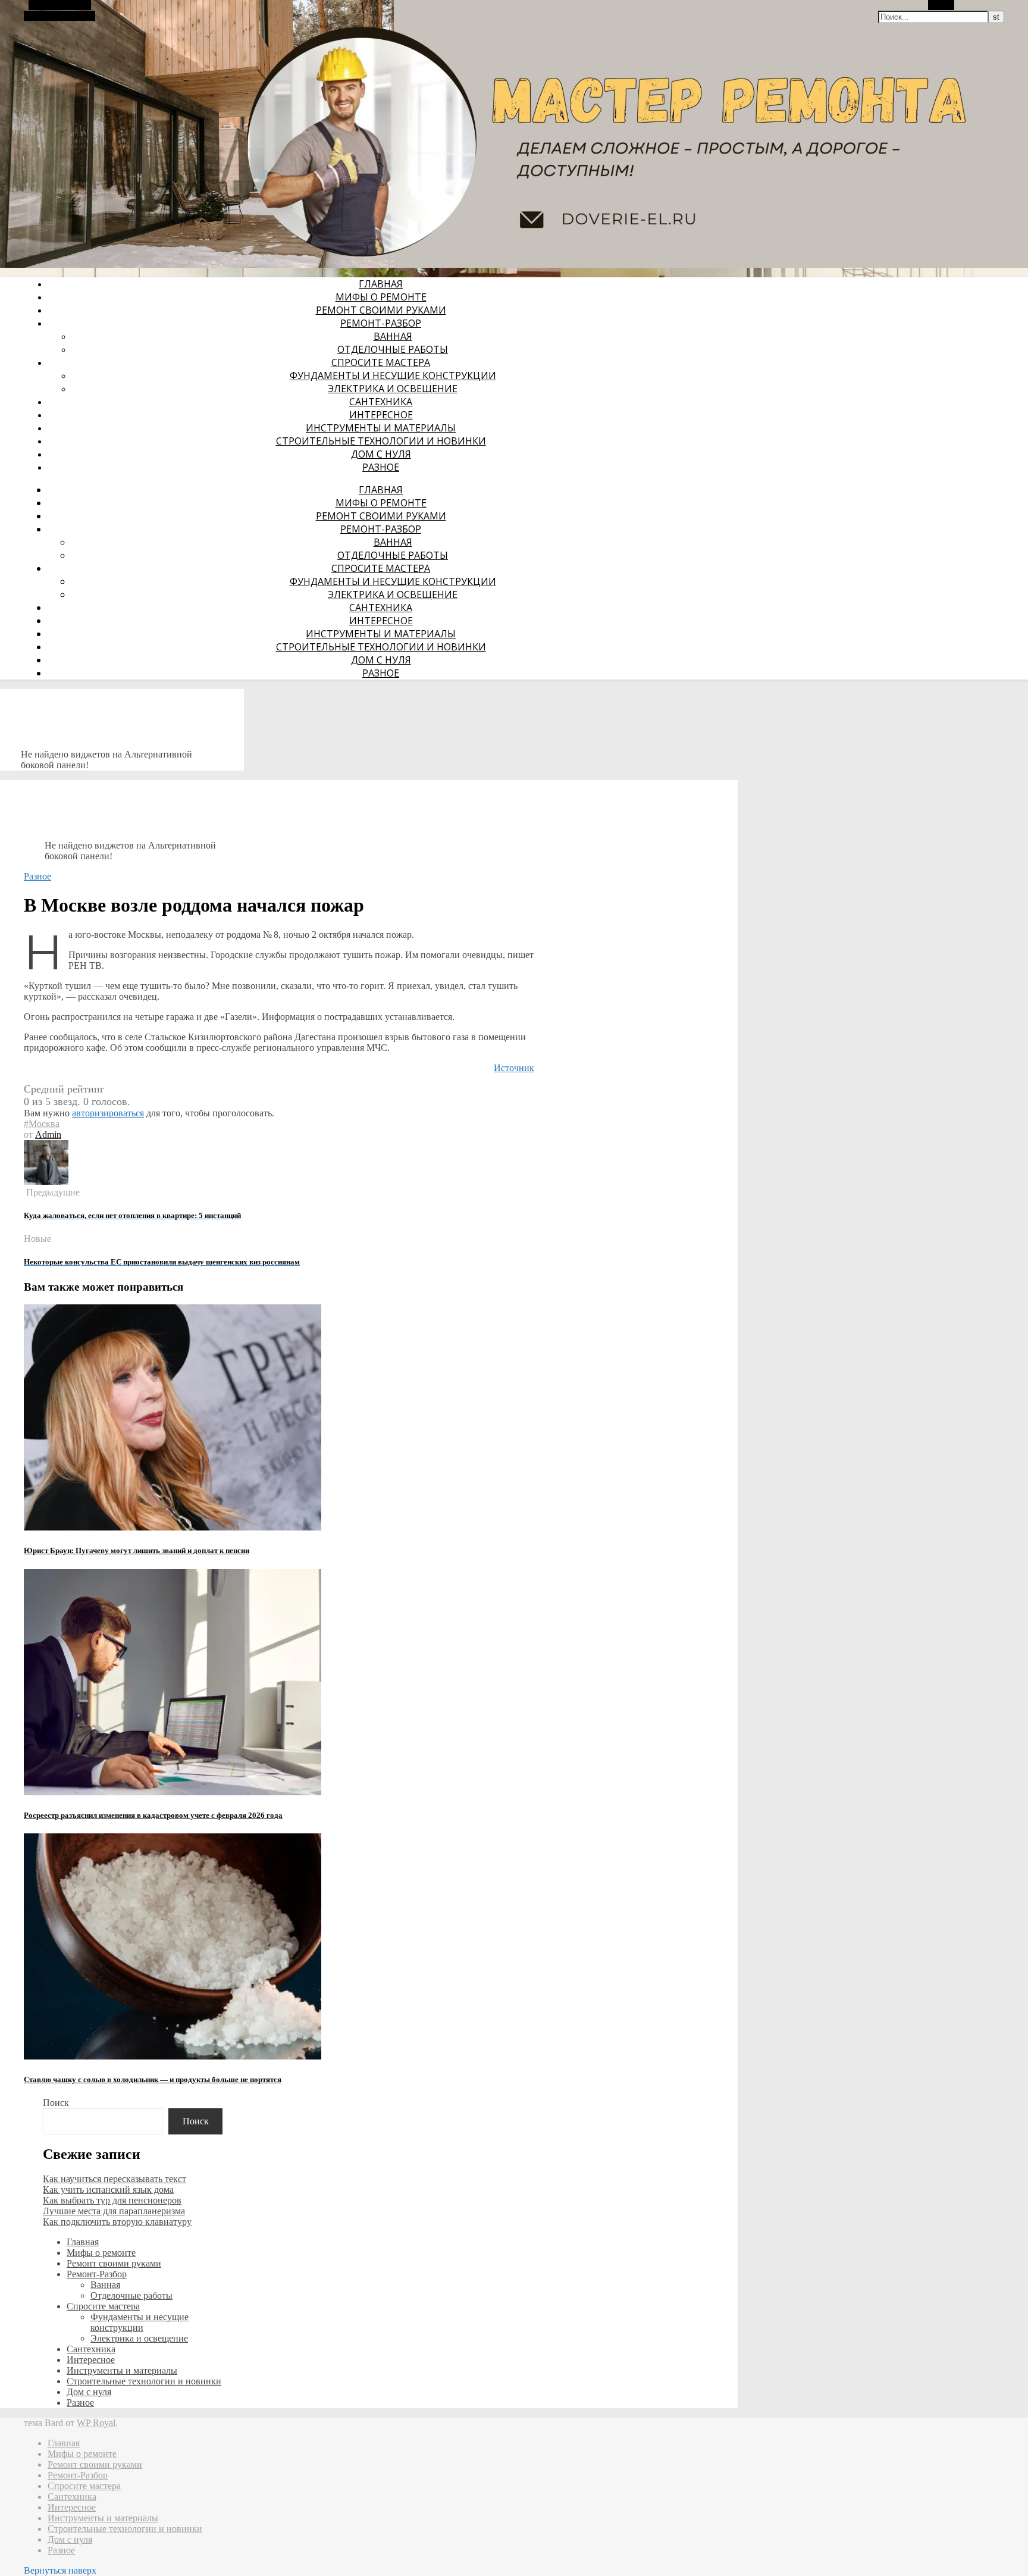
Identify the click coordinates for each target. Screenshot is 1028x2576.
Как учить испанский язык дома (108, 2190)
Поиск (56, 2103)
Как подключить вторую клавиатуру (117, 2222)
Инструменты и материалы (381, 428)
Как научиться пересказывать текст (115, 2179)
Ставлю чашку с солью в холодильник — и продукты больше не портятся (153, 2079)
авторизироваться (108, 1113)
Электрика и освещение (393, 389)
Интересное (381, 415)
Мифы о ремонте (381, 297)
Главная (381, 284)
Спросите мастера (381, 362)
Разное (381, 467)
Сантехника (381, 402)
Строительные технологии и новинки (381, 441)
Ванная (393, 336)
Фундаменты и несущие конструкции (393, 375)
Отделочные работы (393, 349)
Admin (48, 1134)
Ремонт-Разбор (381, 323)
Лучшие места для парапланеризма (114, 2211)
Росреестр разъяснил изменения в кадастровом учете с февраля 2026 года (153, 1815)
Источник (514, 1068)
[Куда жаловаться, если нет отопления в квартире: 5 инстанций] (46, 1181)
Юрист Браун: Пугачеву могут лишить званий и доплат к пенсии (137, 1550)
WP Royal (96, 2423)
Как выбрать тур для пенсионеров (112, 2200)
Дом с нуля (381, 454)
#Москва (42, 1124)
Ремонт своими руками (381, 310)
